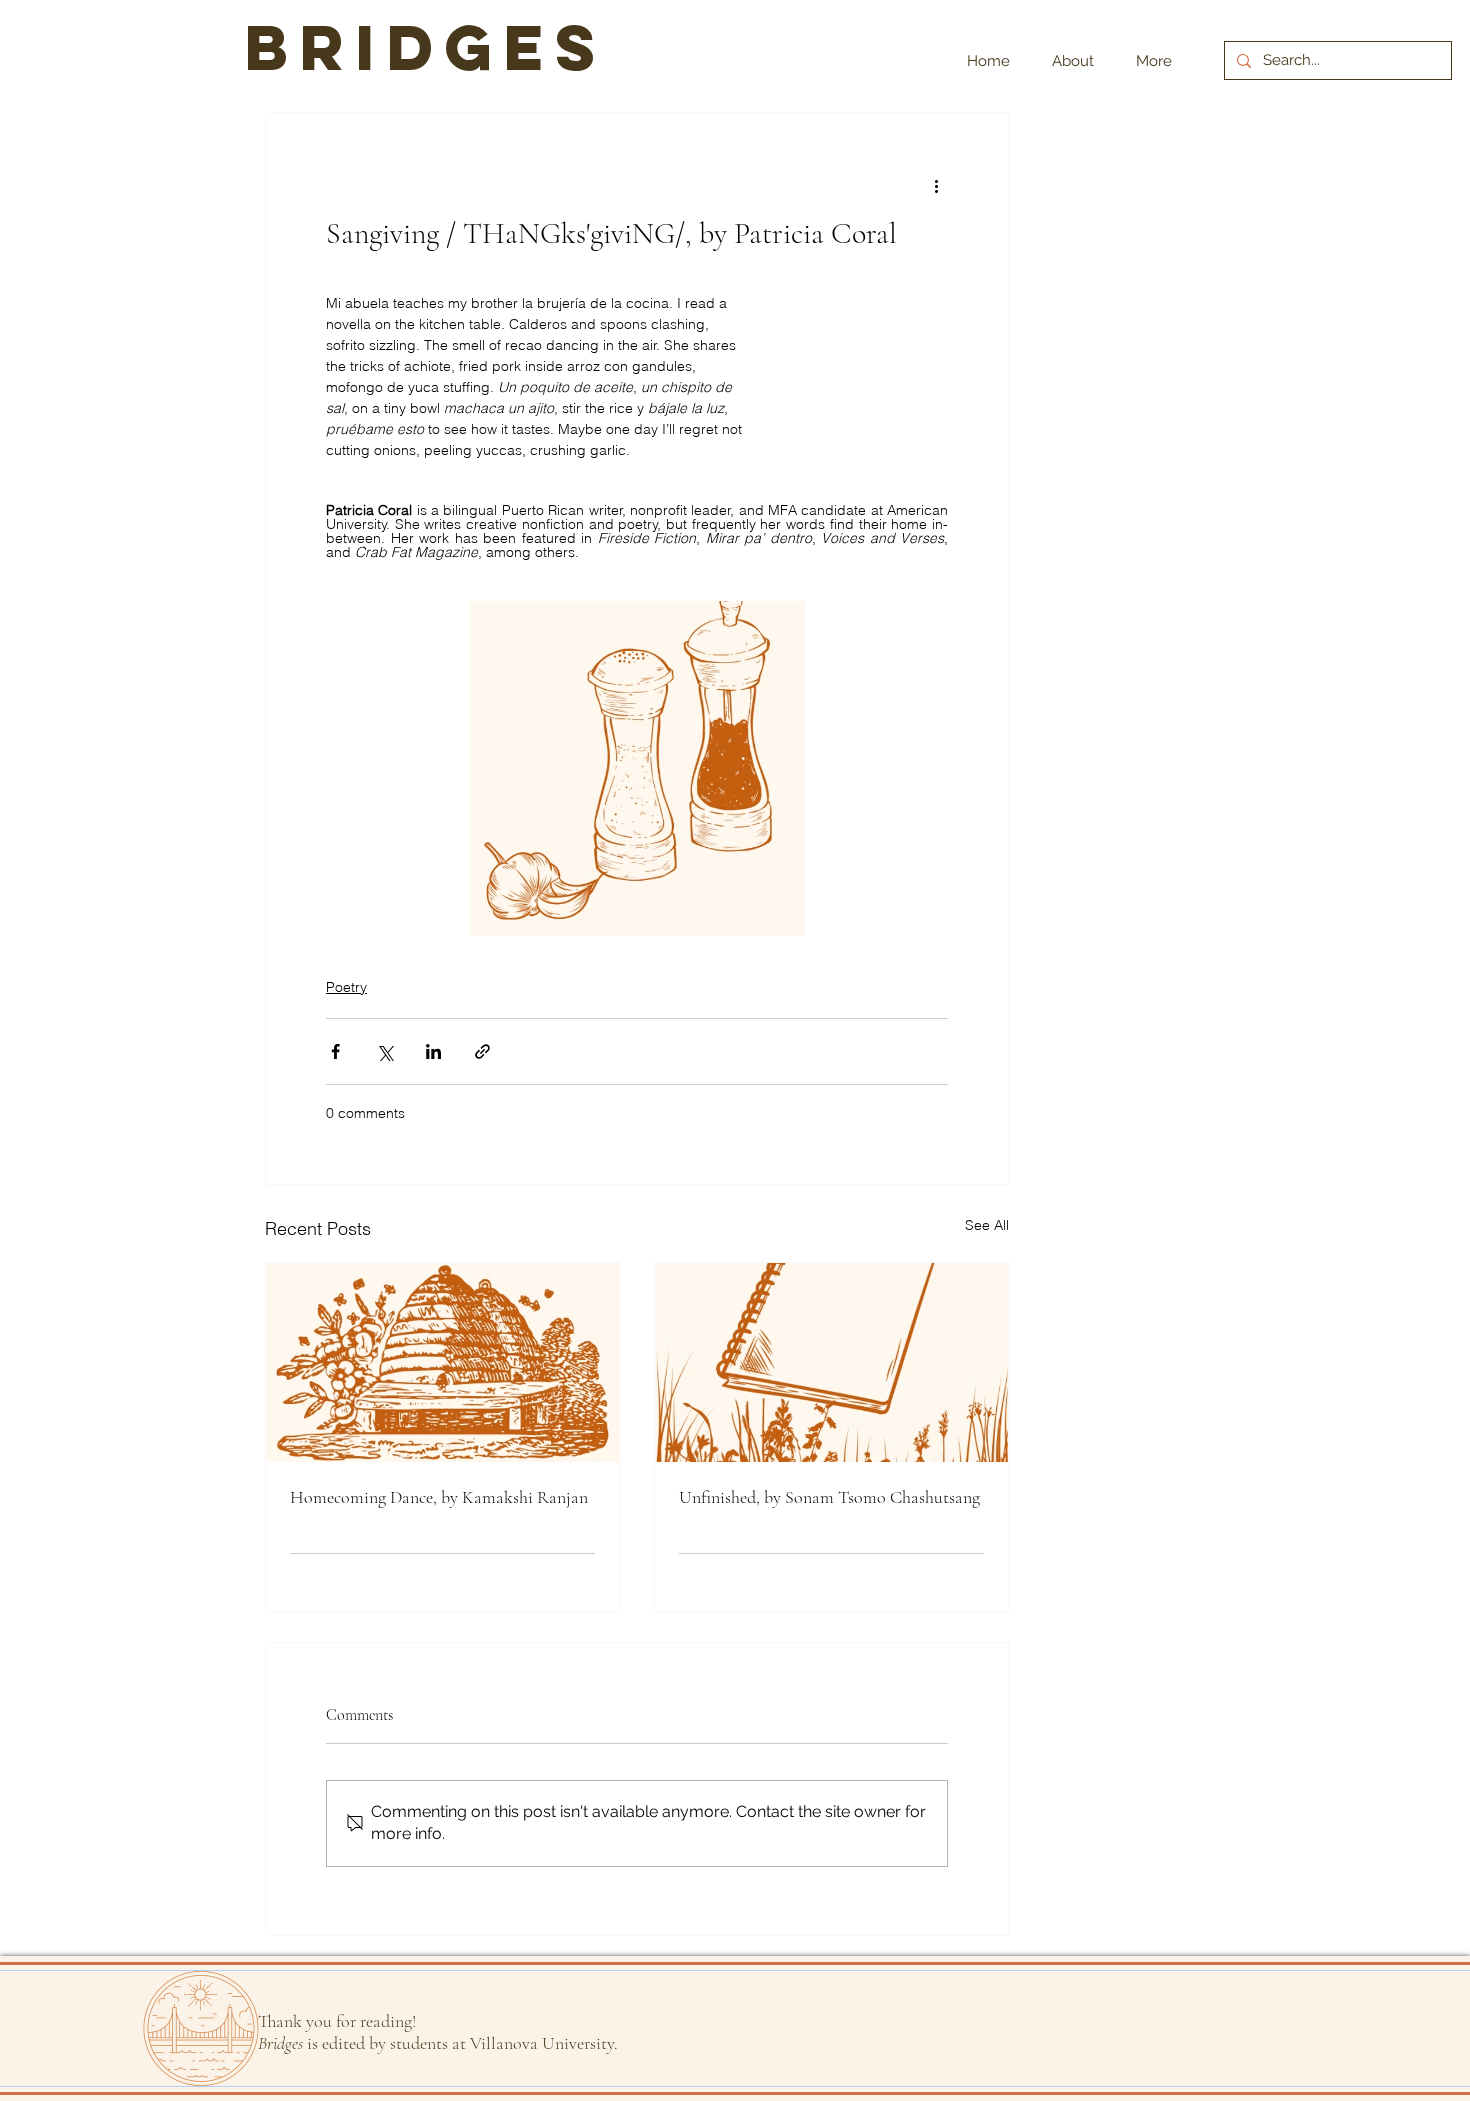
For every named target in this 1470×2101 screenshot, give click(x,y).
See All (987, 1225)
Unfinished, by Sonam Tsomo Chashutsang (829, 1497)
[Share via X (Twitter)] (384, 1051)
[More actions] (936, 185)
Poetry (346, 987)
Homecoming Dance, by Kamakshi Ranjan (439, 1497)
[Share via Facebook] (335, 1051)
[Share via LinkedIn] (433, 1051)
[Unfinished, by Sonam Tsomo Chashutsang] (831, 1362)
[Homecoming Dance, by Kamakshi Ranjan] (442, 1362)
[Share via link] (482, 1051)
